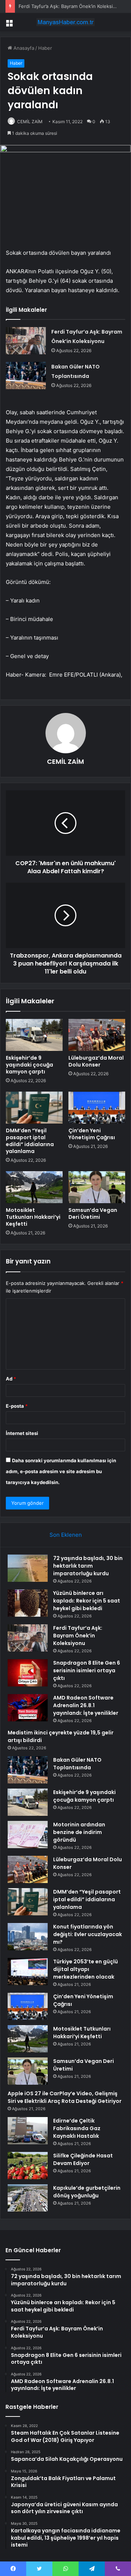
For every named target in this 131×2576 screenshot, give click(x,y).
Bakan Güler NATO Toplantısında (77, 1764)
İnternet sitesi (22, 1433)
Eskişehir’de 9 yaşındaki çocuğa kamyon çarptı (29, 1065)
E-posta (17, 1406)
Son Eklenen (66, 1535)
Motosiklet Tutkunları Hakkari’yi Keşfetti (33, 1217)
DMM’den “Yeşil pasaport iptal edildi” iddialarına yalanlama (30, 1141)
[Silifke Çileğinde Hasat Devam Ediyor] (28, 2166)
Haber (45, 48)
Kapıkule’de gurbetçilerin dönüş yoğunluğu (87, 2192)
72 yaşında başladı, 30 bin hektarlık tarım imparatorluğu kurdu (88, 1566)
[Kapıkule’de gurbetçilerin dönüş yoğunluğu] (28, 2198)
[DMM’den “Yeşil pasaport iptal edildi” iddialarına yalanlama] (34, 1108)
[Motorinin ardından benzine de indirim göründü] (28, 1835)
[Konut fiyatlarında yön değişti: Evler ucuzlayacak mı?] (28, 1937)
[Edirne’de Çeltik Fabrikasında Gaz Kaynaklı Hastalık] (28, 2131)
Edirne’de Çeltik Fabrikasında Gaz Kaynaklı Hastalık (77, 2128)
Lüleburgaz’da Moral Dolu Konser (96, 1061)
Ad (11, 1379)
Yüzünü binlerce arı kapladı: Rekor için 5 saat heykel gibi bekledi (87, 1601)
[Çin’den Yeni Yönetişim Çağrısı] (97, 1108)
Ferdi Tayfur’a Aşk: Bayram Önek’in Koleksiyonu (71, 6)
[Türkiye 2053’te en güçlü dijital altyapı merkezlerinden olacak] (28, 1972)
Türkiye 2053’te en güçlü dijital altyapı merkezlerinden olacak (86, 1969)
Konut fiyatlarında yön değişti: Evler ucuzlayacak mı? (88, 1934)
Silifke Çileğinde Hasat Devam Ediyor (83, 2159)
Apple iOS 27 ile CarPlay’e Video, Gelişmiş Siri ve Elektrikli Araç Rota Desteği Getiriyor (65, 2097)
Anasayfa (23, 48)
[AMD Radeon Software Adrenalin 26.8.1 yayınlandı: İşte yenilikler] (28, 1708)
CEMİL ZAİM (65, 761)
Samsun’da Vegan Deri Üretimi (93, 1214)
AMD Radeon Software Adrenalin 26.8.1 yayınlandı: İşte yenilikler (86, 1705)
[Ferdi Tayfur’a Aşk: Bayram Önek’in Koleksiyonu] (26, 341)
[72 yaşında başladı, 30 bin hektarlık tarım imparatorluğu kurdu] (28, 1568)
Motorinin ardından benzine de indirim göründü (79, 1832)
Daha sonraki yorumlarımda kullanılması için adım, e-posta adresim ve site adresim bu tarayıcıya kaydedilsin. (61, 1471)
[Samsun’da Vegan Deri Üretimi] (97, 1187)
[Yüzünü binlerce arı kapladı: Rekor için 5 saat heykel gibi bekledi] (28, 1603)
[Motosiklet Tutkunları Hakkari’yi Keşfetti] (34, 1187)
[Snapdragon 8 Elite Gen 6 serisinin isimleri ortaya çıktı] (28, 1673)
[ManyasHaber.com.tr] (65, 22)
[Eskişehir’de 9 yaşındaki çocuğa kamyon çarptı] (34, 1035)
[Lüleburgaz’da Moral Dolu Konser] (97, 1035)
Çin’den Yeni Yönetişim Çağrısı (92, 1134)
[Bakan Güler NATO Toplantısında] (26, 376)
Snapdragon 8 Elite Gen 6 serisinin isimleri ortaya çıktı (87, 1670)
